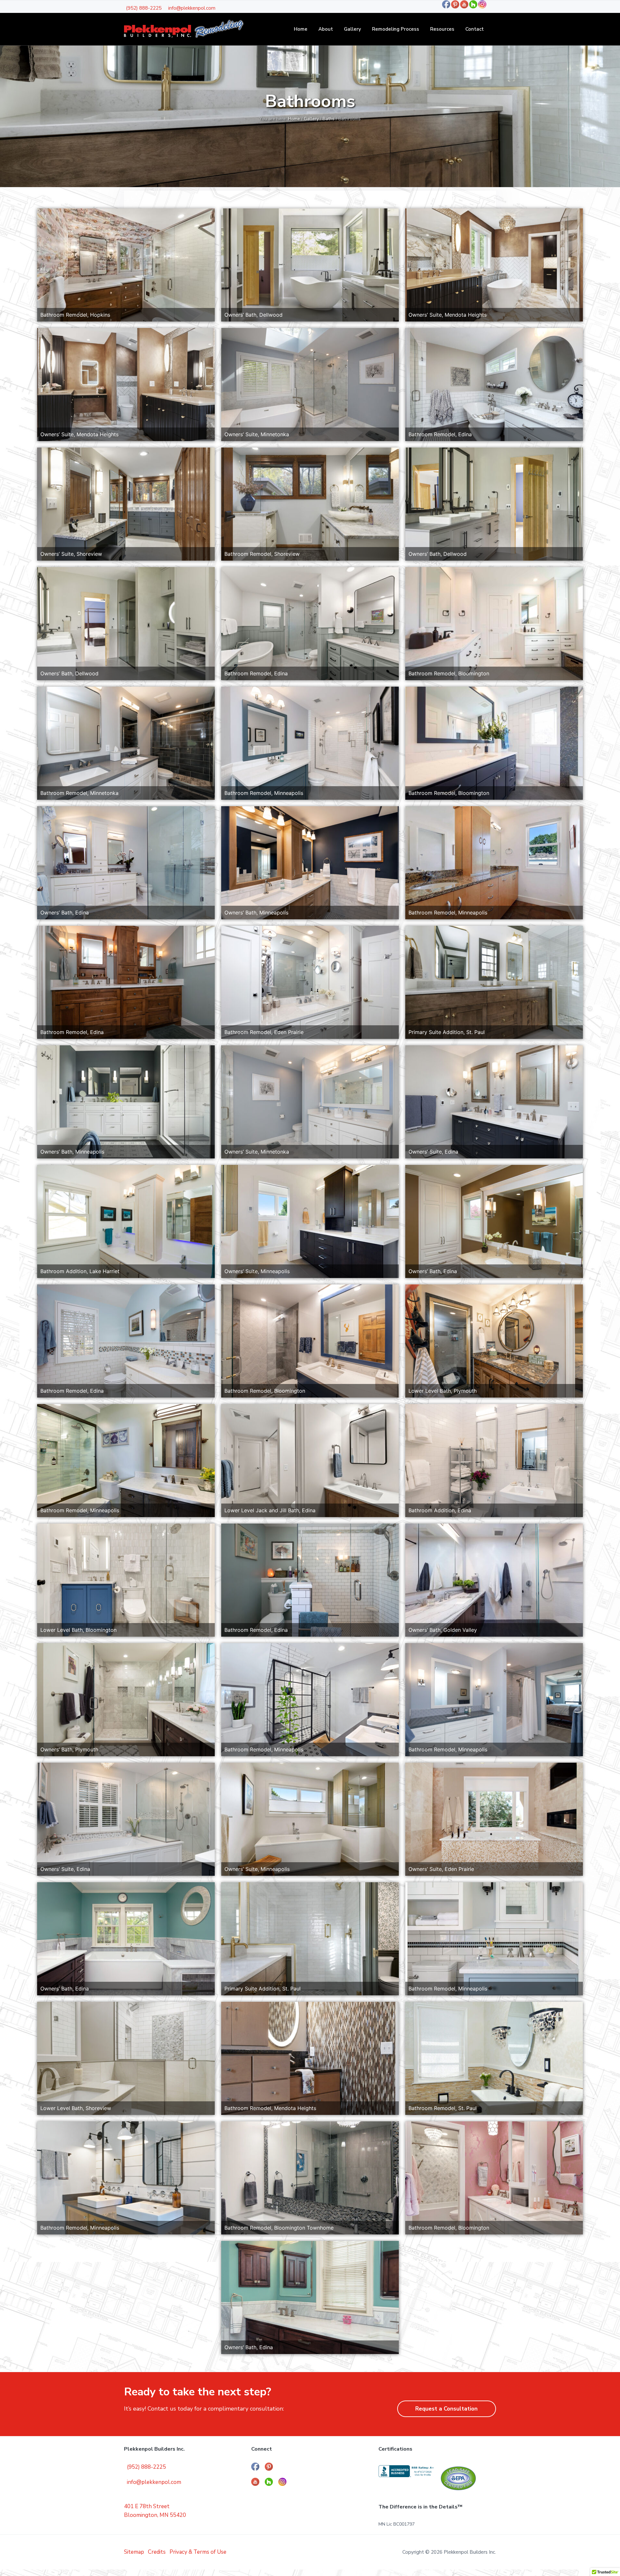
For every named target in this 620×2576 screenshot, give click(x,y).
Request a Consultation (446, 2409)
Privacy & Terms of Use (198, 2552)
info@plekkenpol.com (192, 8)
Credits (157, 2552)
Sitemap (134, 2552)
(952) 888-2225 (144, 8)
